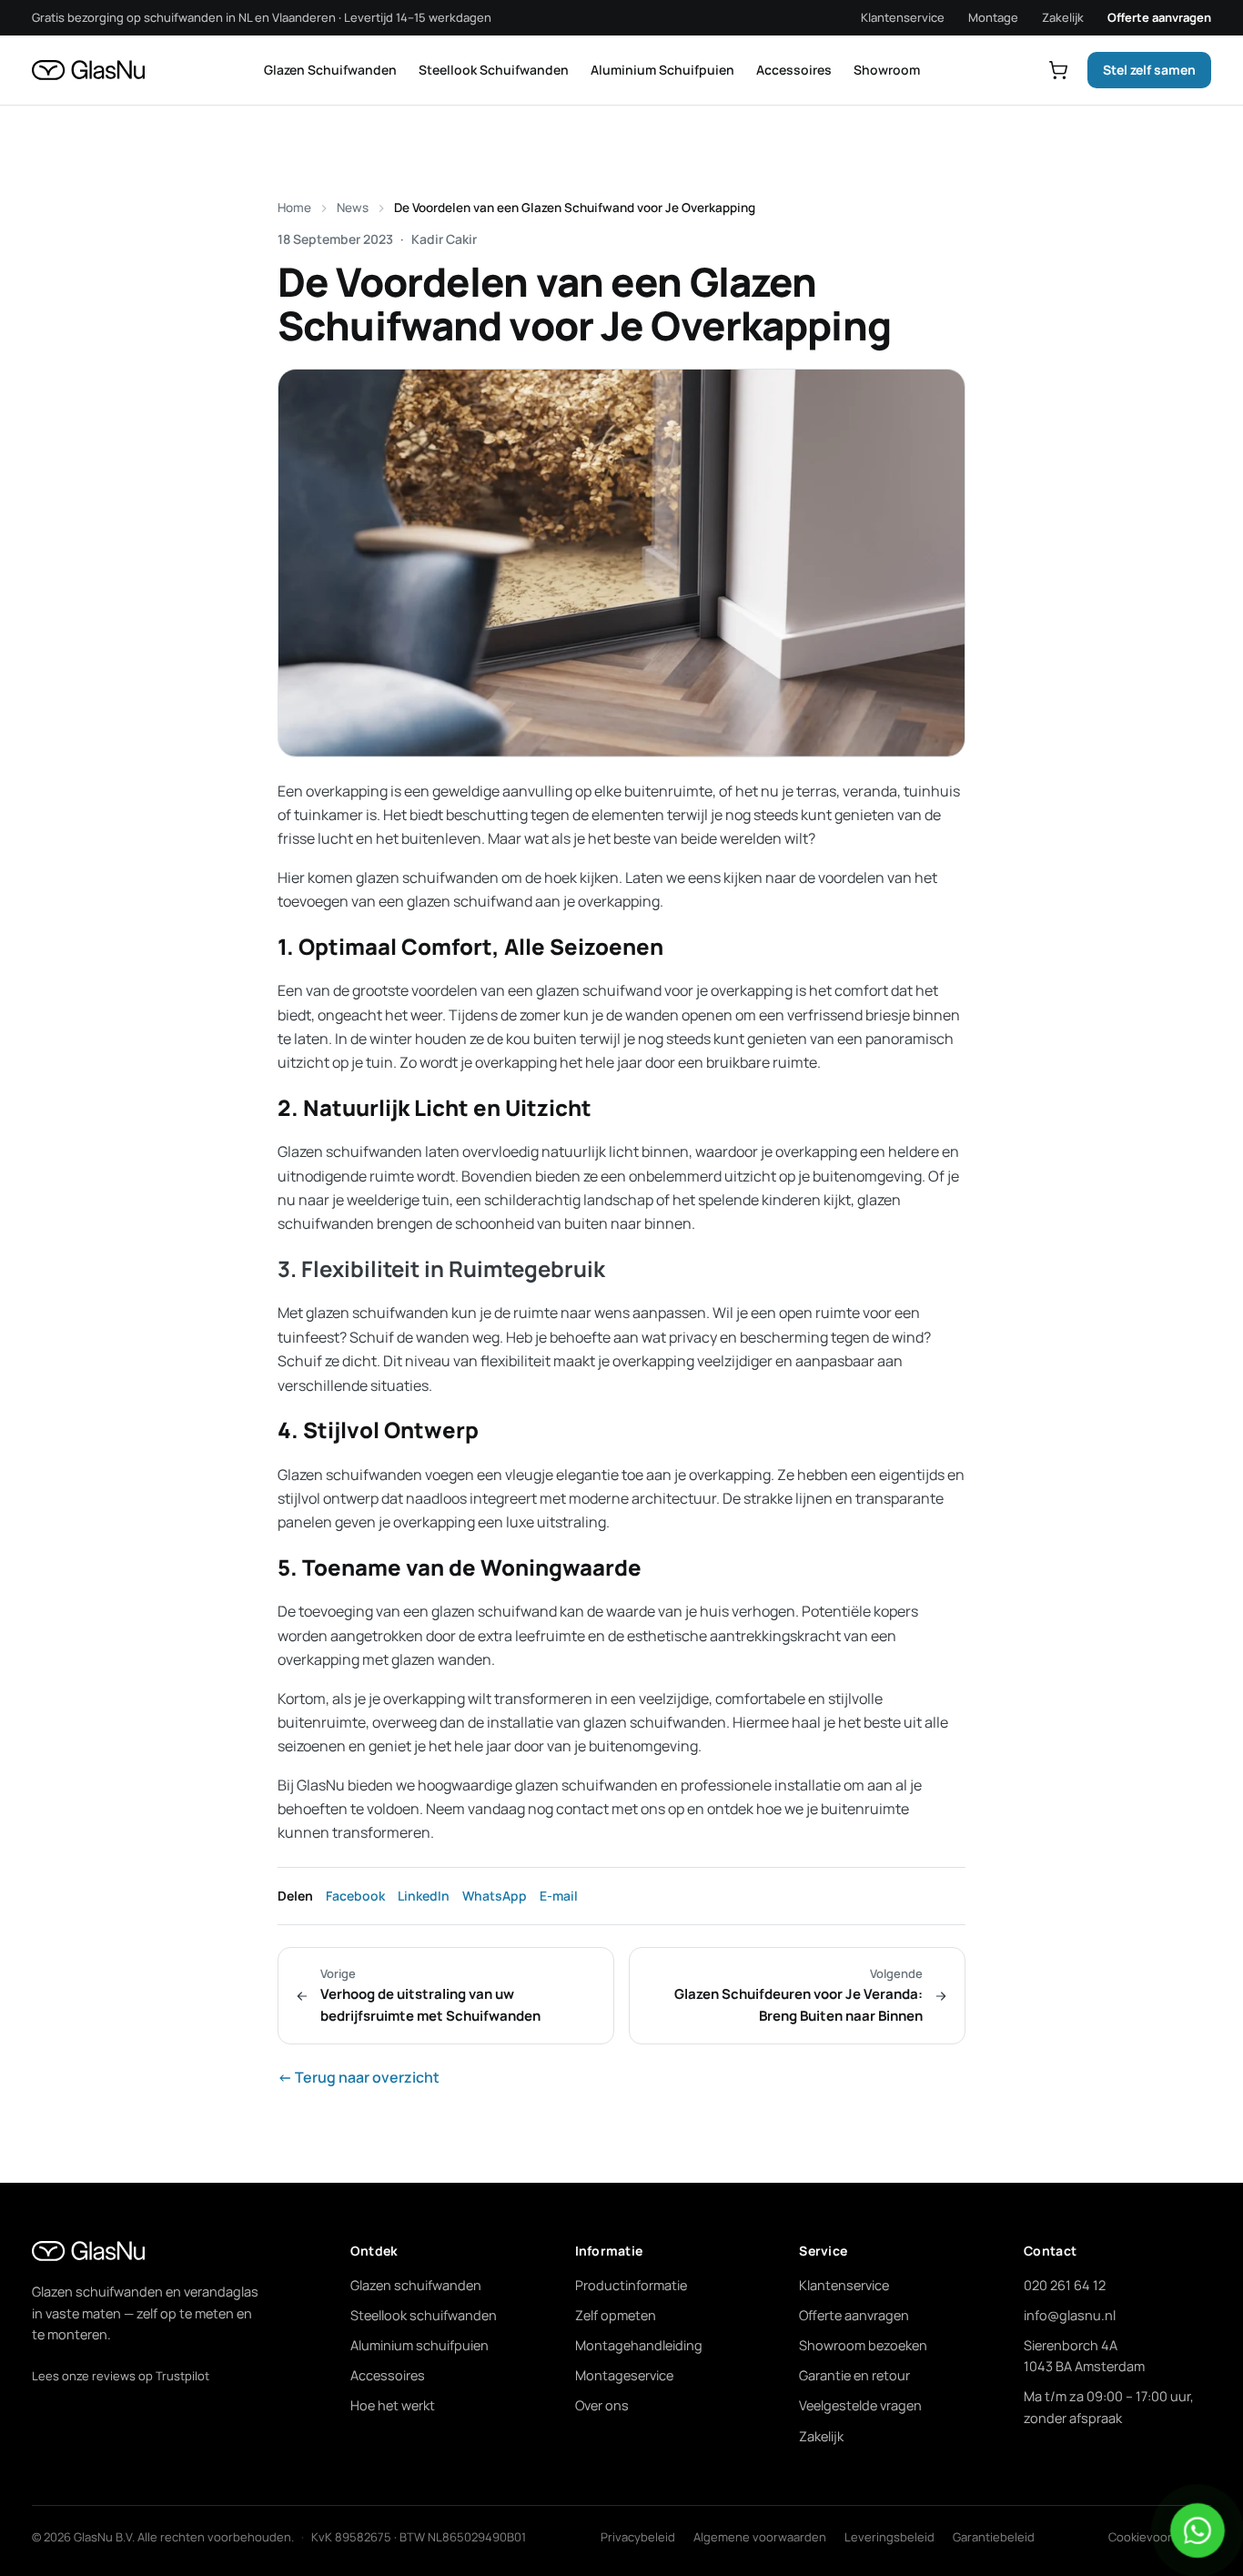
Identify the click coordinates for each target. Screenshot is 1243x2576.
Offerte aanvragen (1159, 17)
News (353, 208)
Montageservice (624, 2375)
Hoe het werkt (393, 2405)
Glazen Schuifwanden (330, 70)
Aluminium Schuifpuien (662, 70)
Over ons (602, 2405)
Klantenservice (903, 17)
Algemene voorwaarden (760, 2537)
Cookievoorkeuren (1160, 2537)
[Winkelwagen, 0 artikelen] (1058, 70)
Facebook (355, 1896)
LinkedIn (424, 1896)
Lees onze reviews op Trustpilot (121, 2376)
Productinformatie (631, 2285)
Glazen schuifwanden (416, 2285)
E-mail (559, 1896)
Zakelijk (1063, 17)
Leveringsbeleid (889, 2537)
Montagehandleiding (639, 2345)
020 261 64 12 (1065, 2285)
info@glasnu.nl (1070, 2315)
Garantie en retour (854, 2375)
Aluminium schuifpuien (419, 2345)
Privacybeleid (638, 2537)
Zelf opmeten (616, 2315)
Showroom (887, 70)
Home (294, 208)
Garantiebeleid (994, 2537)
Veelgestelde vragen (860, 2405)
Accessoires (794, 70)
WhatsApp (495, 1896)
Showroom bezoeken (863, 2345)
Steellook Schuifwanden (494, 70)
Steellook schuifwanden (424, 2315)
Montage (993, 17)
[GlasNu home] (88, 70)
